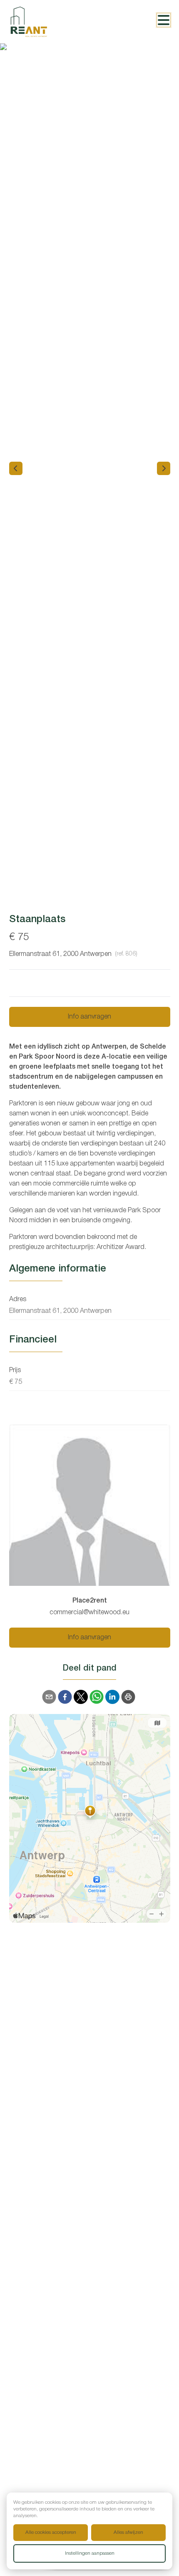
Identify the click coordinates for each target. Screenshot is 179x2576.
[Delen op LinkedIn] (112, 1697)
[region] (89, 468)
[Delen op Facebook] (65, 1697)
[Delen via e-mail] (49, 1697)
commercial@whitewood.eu (89, 1613)
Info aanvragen (89, 1017)
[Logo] (42, 22)
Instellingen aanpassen (90, 2553)
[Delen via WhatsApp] (97, 1697)
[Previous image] (16, 468)
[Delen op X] (81, 1697)
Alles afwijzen (128, 2532)
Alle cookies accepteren (51, 2532)
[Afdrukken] (128, 1697)
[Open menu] (164, 20)
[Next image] (164, 468)
